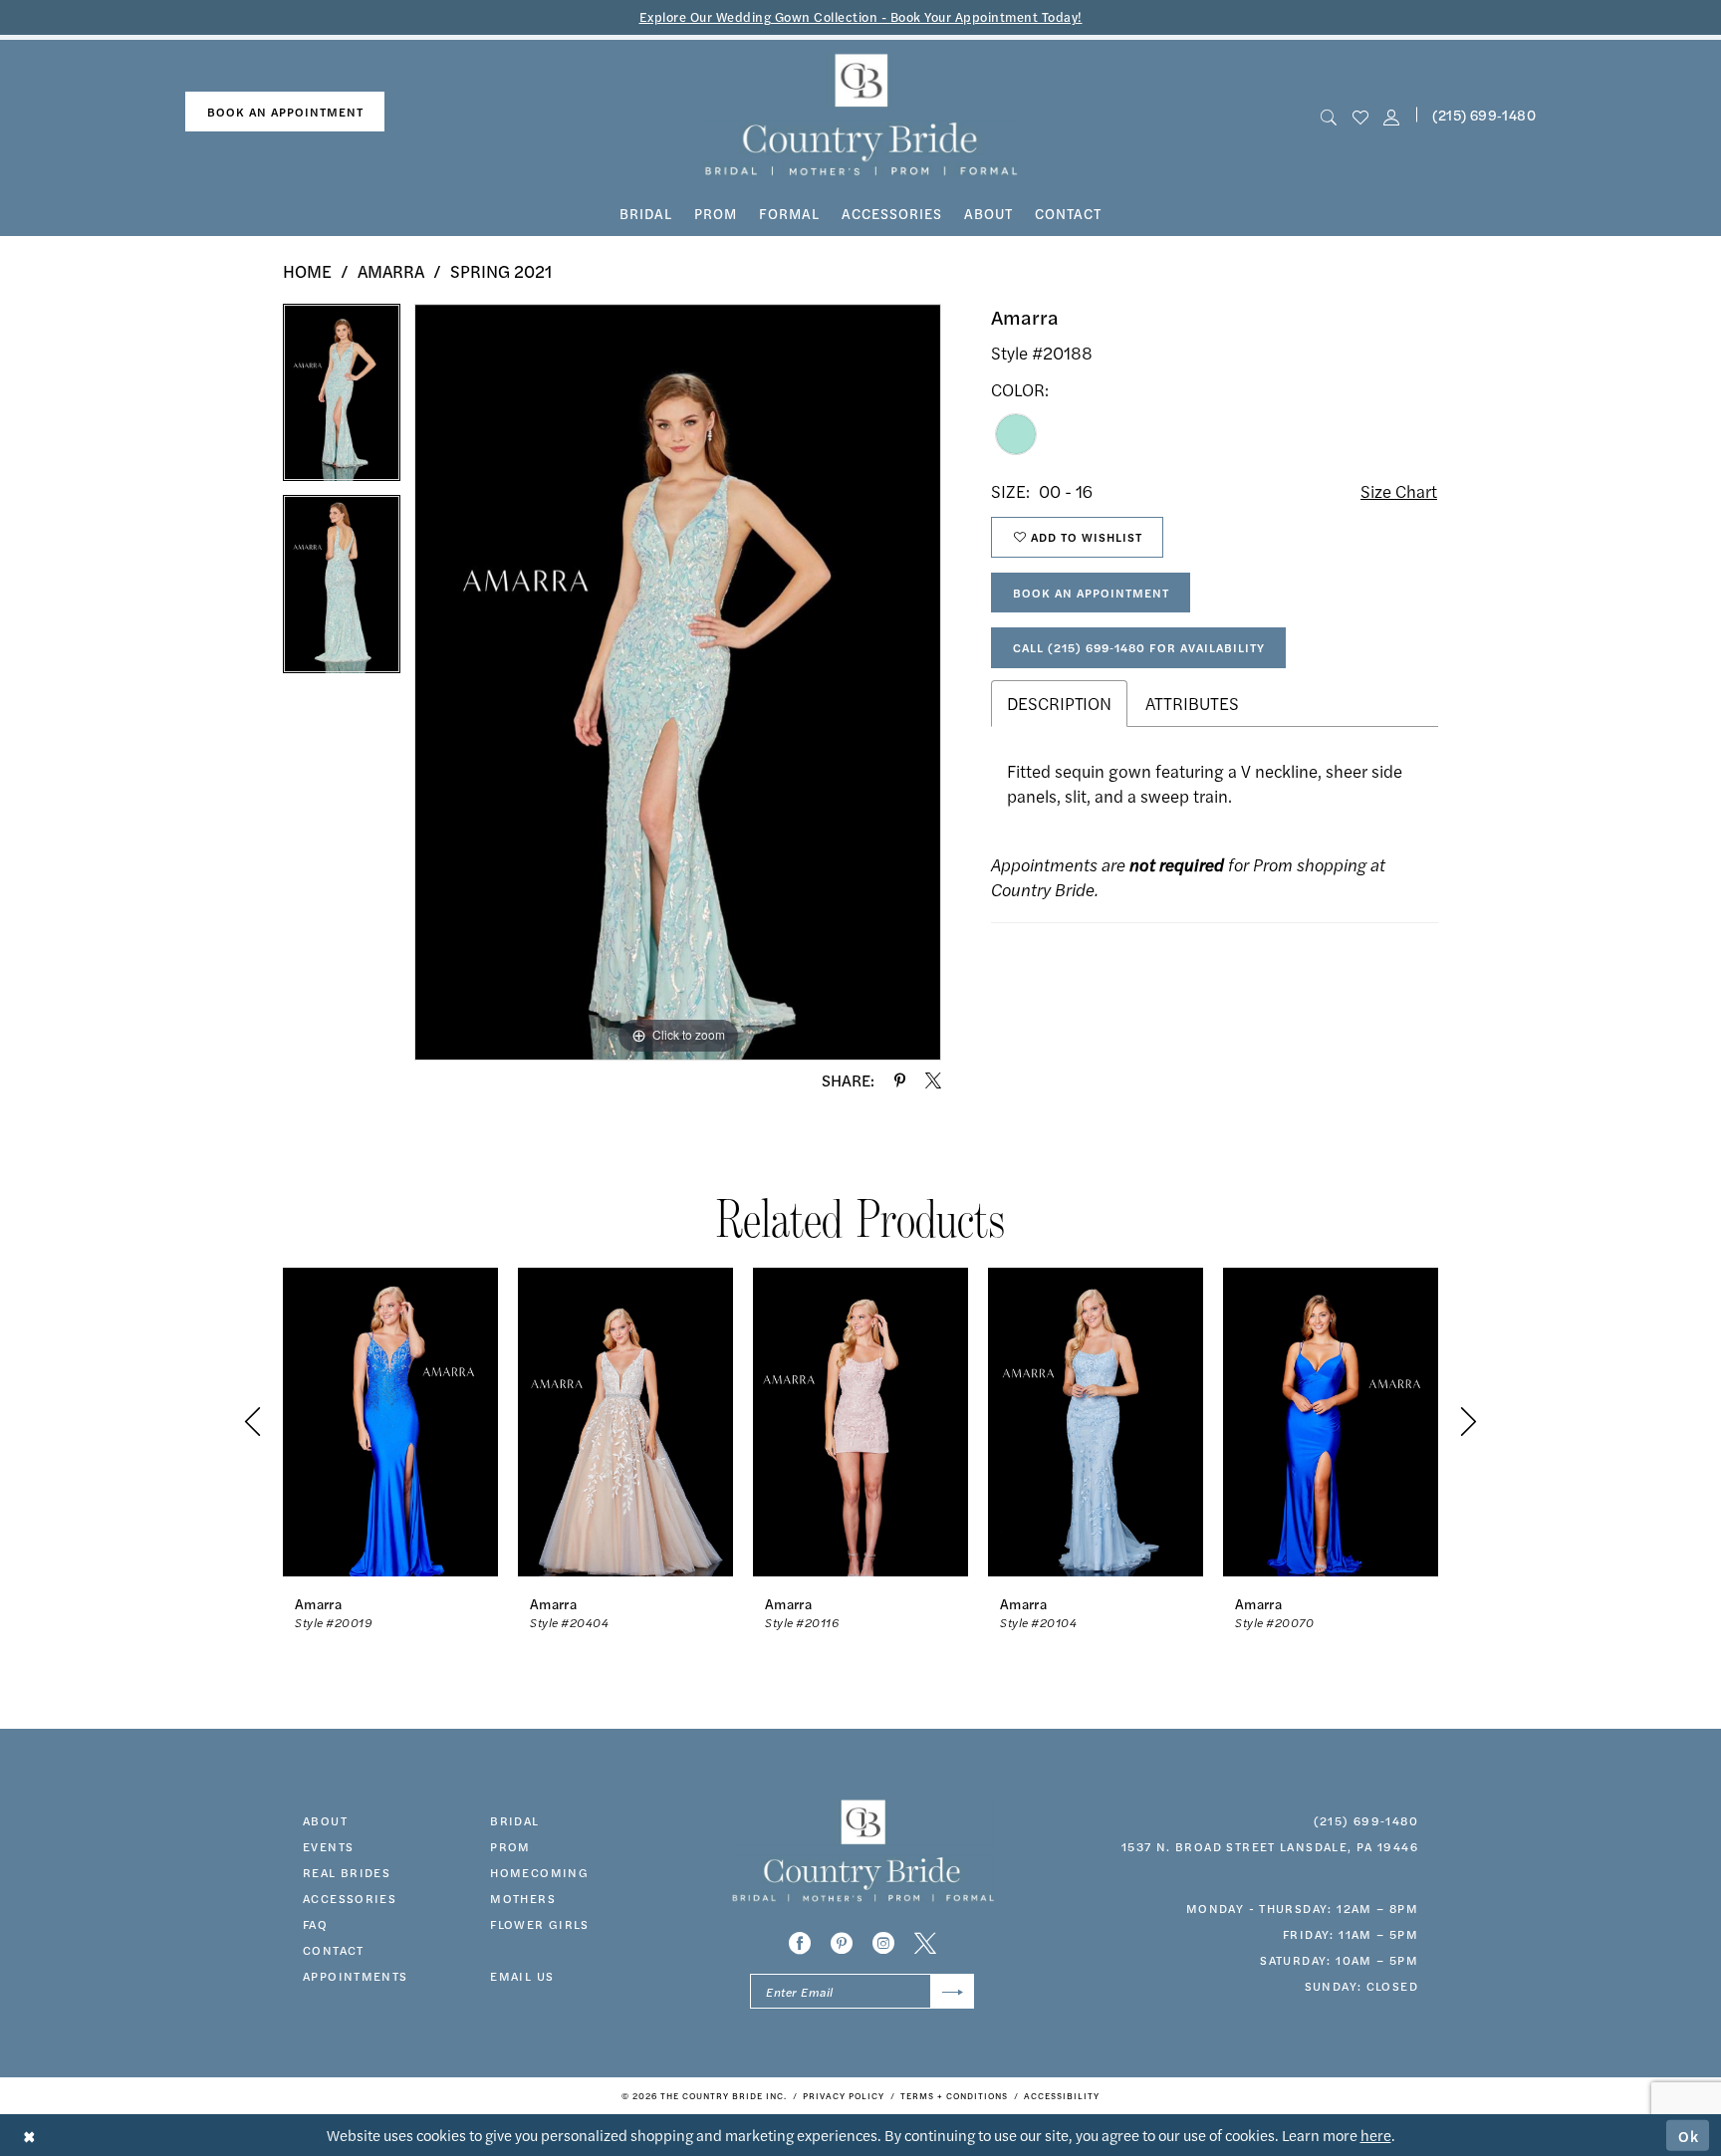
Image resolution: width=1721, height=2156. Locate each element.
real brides (347, 1872)
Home (307, 271)
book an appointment (285, 112)
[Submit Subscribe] (953, 1991)
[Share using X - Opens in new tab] (933, 1080)
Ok (1689, 2135)
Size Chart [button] (1399, 491)
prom (510, 1846)
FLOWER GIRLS (540, 1924)
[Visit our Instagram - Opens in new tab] (883, 1943)
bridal (514, 1820)
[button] (1391, 115)
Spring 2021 (501, 271)
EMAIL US (522, 1976)
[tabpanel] (342, 399)
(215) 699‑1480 (1484, 115)
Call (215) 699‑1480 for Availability (1139, 647)
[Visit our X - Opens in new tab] (925, 1943)
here (1376, 2135)
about (325, 1820)
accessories (350, 1898)
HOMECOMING (539, 1872)
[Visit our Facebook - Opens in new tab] (800, 1943)
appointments (356, 1976)
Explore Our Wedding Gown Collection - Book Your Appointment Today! (861, 16)
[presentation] (390, 1422)
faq (315, 1924)
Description (1059, 703)
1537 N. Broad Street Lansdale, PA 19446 (1270, 1846)
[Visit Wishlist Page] (1360, 115)
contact (334, 1950)
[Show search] (1329, 115)
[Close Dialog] (29, 2136)
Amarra (391, 271)
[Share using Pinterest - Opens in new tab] (900, 1080)
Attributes (1192, 703)
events (328, 1846)
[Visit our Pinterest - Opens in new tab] (842, 1943)
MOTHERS (523, 1898)
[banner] (861, 115)
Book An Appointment (1091, 593)
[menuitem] (285, 112)
